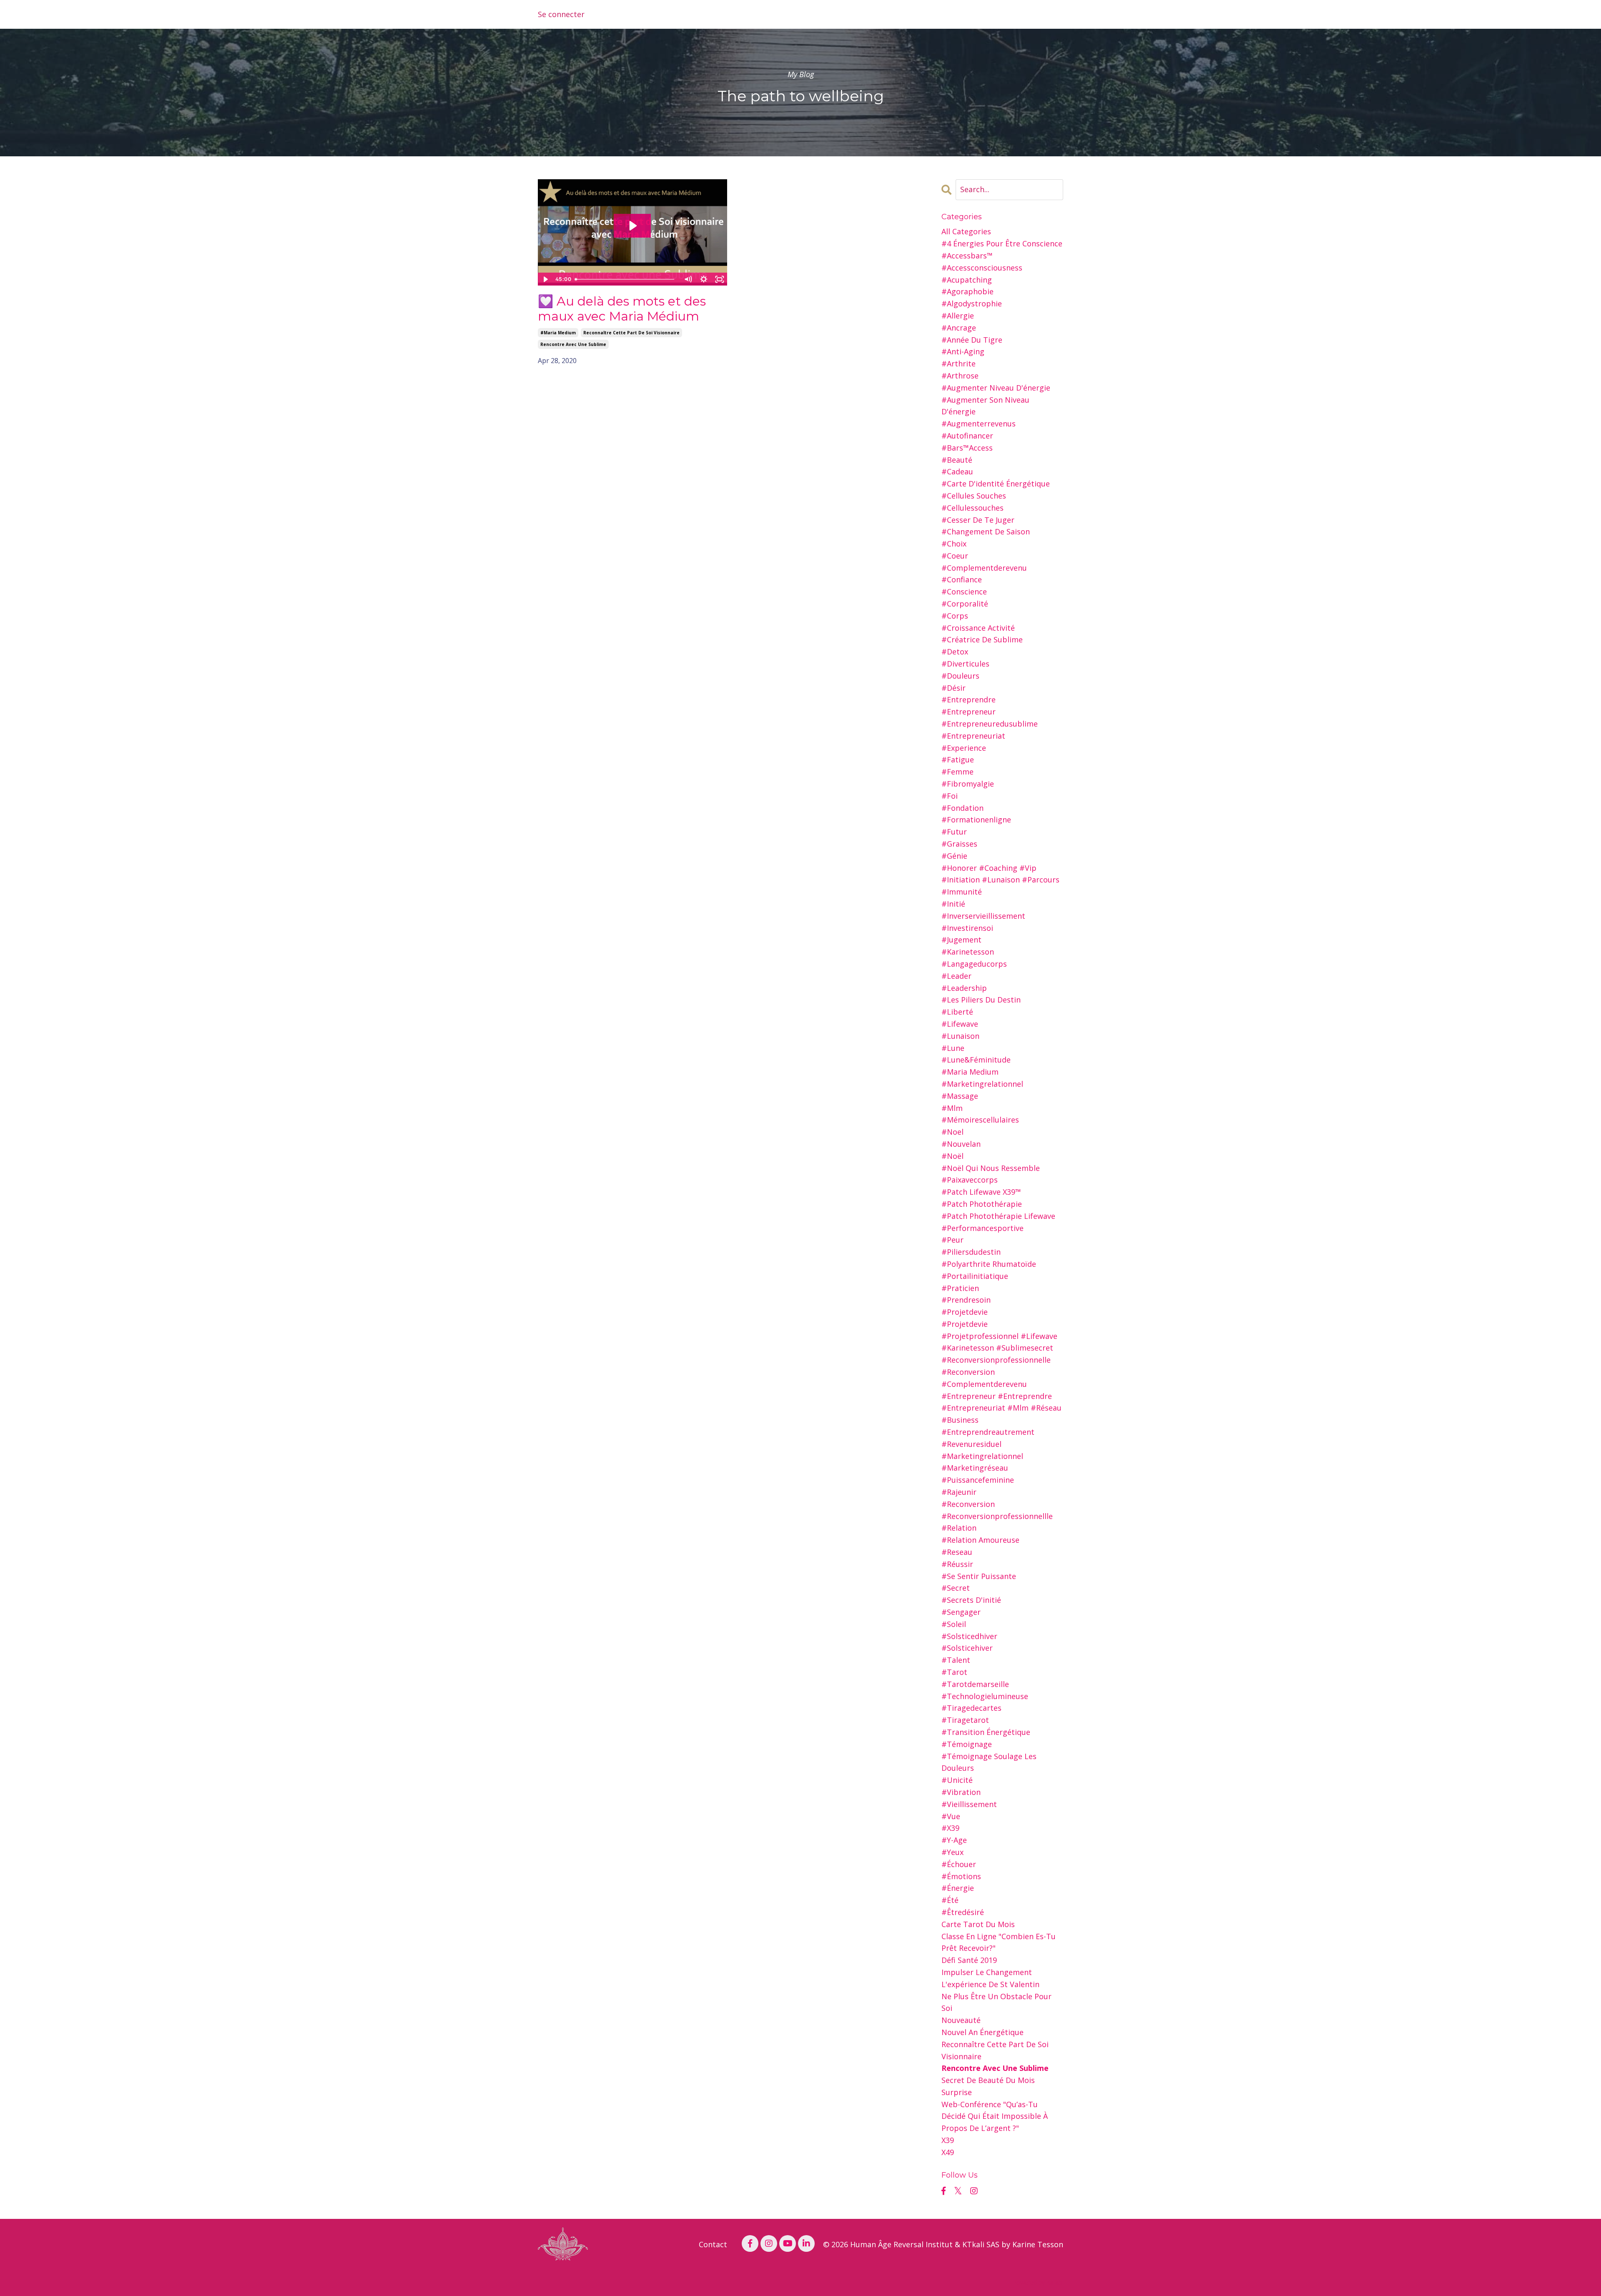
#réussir (957, 1564)
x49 (948, 2152)
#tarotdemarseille (975, 1684)
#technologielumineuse (985, 1696)
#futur (954, 832)
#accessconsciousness (982, 268)
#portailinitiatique (975, 1276)
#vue (951, 1816)
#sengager (961, 1612)
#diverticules (965, 664)
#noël (952, 1156)
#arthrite (959, 363)
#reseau (957, 1552)
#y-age (954, 1840)
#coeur (955, 556)
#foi (950, 796)
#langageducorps (974, 964)
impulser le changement (987, 1972)
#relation (959, 1528)
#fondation (962, 808)
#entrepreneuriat (973, 736)
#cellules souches (974, 496)
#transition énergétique (986, 1732)
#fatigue (958, 759)
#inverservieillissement (983, 916)
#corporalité (965, 604)
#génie (954, 856)
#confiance (962, 579)
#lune (953, 1048)
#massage (960, 1096)
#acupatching (967, 280)
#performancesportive (982, 1228)
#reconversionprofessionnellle (997, 1516)
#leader (956, 976)
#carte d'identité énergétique (996, 484)
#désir (954, 688)
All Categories (966, 231)
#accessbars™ (967, 256)
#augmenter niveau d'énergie (996, 388)
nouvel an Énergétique (982, 2032)
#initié (953, 904)
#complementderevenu (984, 568)
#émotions (961, 1876)
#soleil (954, 1624)
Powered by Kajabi (1038, 2282)
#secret (956, 1588)
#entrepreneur (969, 712)
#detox (955, 652)
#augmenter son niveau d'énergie (985, 406)
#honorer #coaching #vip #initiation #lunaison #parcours (1000, 874)
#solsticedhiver (969, 1636)
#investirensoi (967, 928)
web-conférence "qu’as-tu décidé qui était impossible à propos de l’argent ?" (995, 2116)
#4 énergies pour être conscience (1002, 243)
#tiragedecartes (971, 1708)
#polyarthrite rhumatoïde (989, 1264)
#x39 (950, 1828)
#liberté (957, 1012)
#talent (956, 1660)
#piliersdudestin (971, 1252)
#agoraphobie (967, 291)
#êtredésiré (963, 1912)
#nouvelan (961, 1144)
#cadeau (957, 471)
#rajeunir (959, 1492)
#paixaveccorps (970, 1180)
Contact (713, 2244)
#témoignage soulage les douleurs (989, 1762)
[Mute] (688, 279)
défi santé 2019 (969, 1960)
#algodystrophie (972, 303)
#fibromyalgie (968, 784)
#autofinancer (967, 436)
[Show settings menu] (704, 279)
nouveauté (961, 2020)
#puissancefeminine (978, 1480)
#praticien (960, 1288)
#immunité (962, 892)
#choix (954, 544)
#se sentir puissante (979, 1576)
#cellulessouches (972, 508)
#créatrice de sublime (982, 639)
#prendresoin (966, 1300)
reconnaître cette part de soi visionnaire (631, 333)
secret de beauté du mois (988, 2080)
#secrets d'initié (971, 1600)
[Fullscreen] (720, 279)
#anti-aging (963, 351)
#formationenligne (976, 820)
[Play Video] (545, 279)
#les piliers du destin (981, 1000)
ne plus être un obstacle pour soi (996, 2002)
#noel (952, 1132)
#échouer (959, 1864)
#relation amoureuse (980, 1540)
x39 (948, 2140)
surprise (957, 2092)
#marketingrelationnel (982, 1084)
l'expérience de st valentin (990, 1984)
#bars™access (967, 448)
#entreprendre (969, 699)
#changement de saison (986, 531)
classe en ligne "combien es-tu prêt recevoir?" (999, 1942)
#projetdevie (965, 1312)
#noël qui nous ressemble (991, 1168)
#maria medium (558, 333)
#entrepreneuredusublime (990, 724)
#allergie (958, 316)
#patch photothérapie (982, 1204)
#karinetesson (968, 952)
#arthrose (960, 376)
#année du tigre (972, 340)
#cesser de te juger (978, 520)
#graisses (959, 844)
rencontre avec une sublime (573, 344)
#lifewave (960, 1024)
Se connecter (561, 14)
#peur (952, 1240)
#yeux (952, 1852)
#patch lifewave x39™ (981, 1192)
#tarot (954, 1672)
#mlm (952, 1108)
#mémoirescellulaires (980, 1120)
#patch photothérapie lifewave (998, 1216)
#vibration (961, 1792)
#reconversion (968, 1504)
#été (950, 1900)
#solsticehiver (967, 1648)
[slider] (626, 279)
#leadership (964, 988)
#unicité (957, 1780)
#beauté (957, 460)
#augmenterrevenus (979, 424)
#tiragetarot (965, 1720)
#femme (957, 772)
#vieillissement (969, 1804)
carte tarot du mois (978, 1924)
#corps (955, 616)
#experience (964, 748)
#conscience (964, 592)
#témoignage (967, 1744)
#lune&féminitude (976, 1060)
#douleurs (960, 676)
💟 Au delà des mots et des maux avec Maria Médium (622, 309)
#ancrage (959, 328)
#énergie (958, 1888)
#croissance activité (978, 628)
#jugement (961, 940)
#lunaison (960, 1036)
